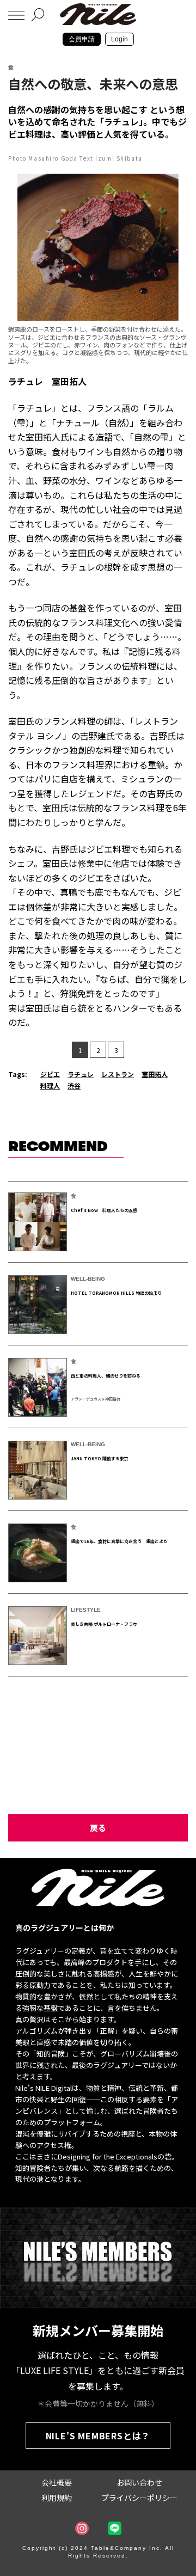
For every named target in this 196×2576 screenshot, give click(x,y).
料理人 (50, 1085)
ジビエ (50, 1074)
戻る (98, 1828)
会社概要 (57, 2482)
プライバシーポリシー (139, 2498)
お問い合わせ (139, 2482)
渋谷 (74, 1085)
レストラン (118, 1074)
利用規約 (57, 2498)
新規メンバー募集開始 (98, 2330)
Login (120, 39)
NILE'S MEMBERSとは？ (98, 2436)
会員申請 (82, 39)
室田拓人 (155, 1074)
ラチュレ (81, 1074)
